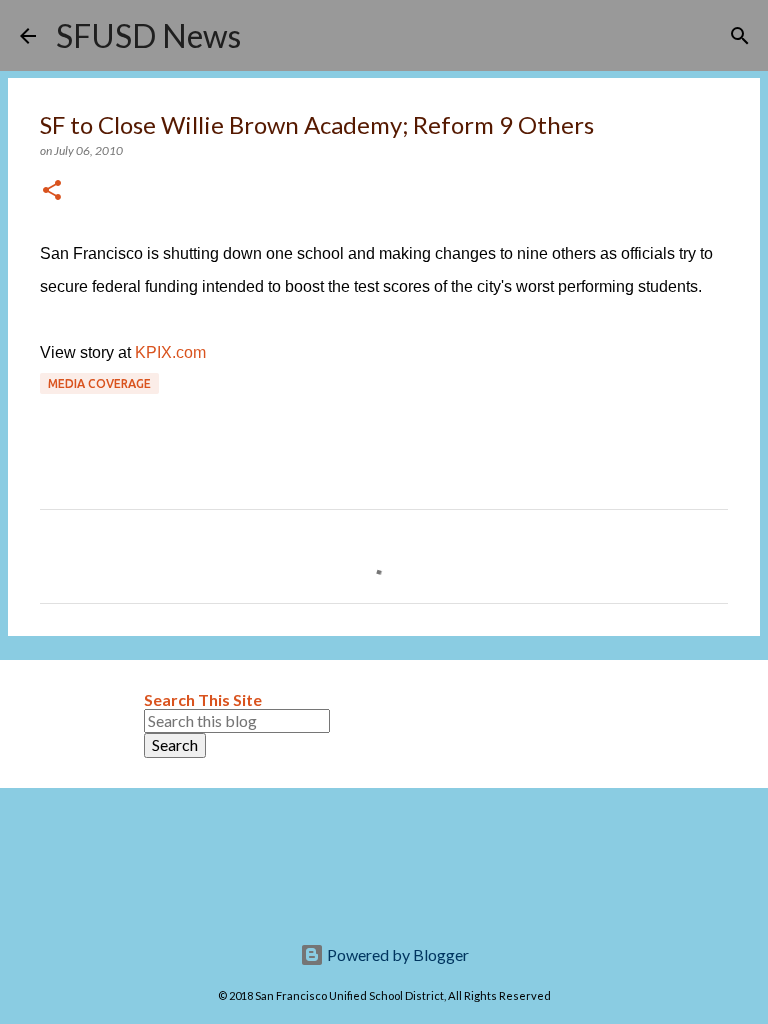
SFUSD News (148, 35)
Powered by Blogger (396, 954)
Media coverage (99, 383)
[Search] (269, 36)
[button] (52, 191)
